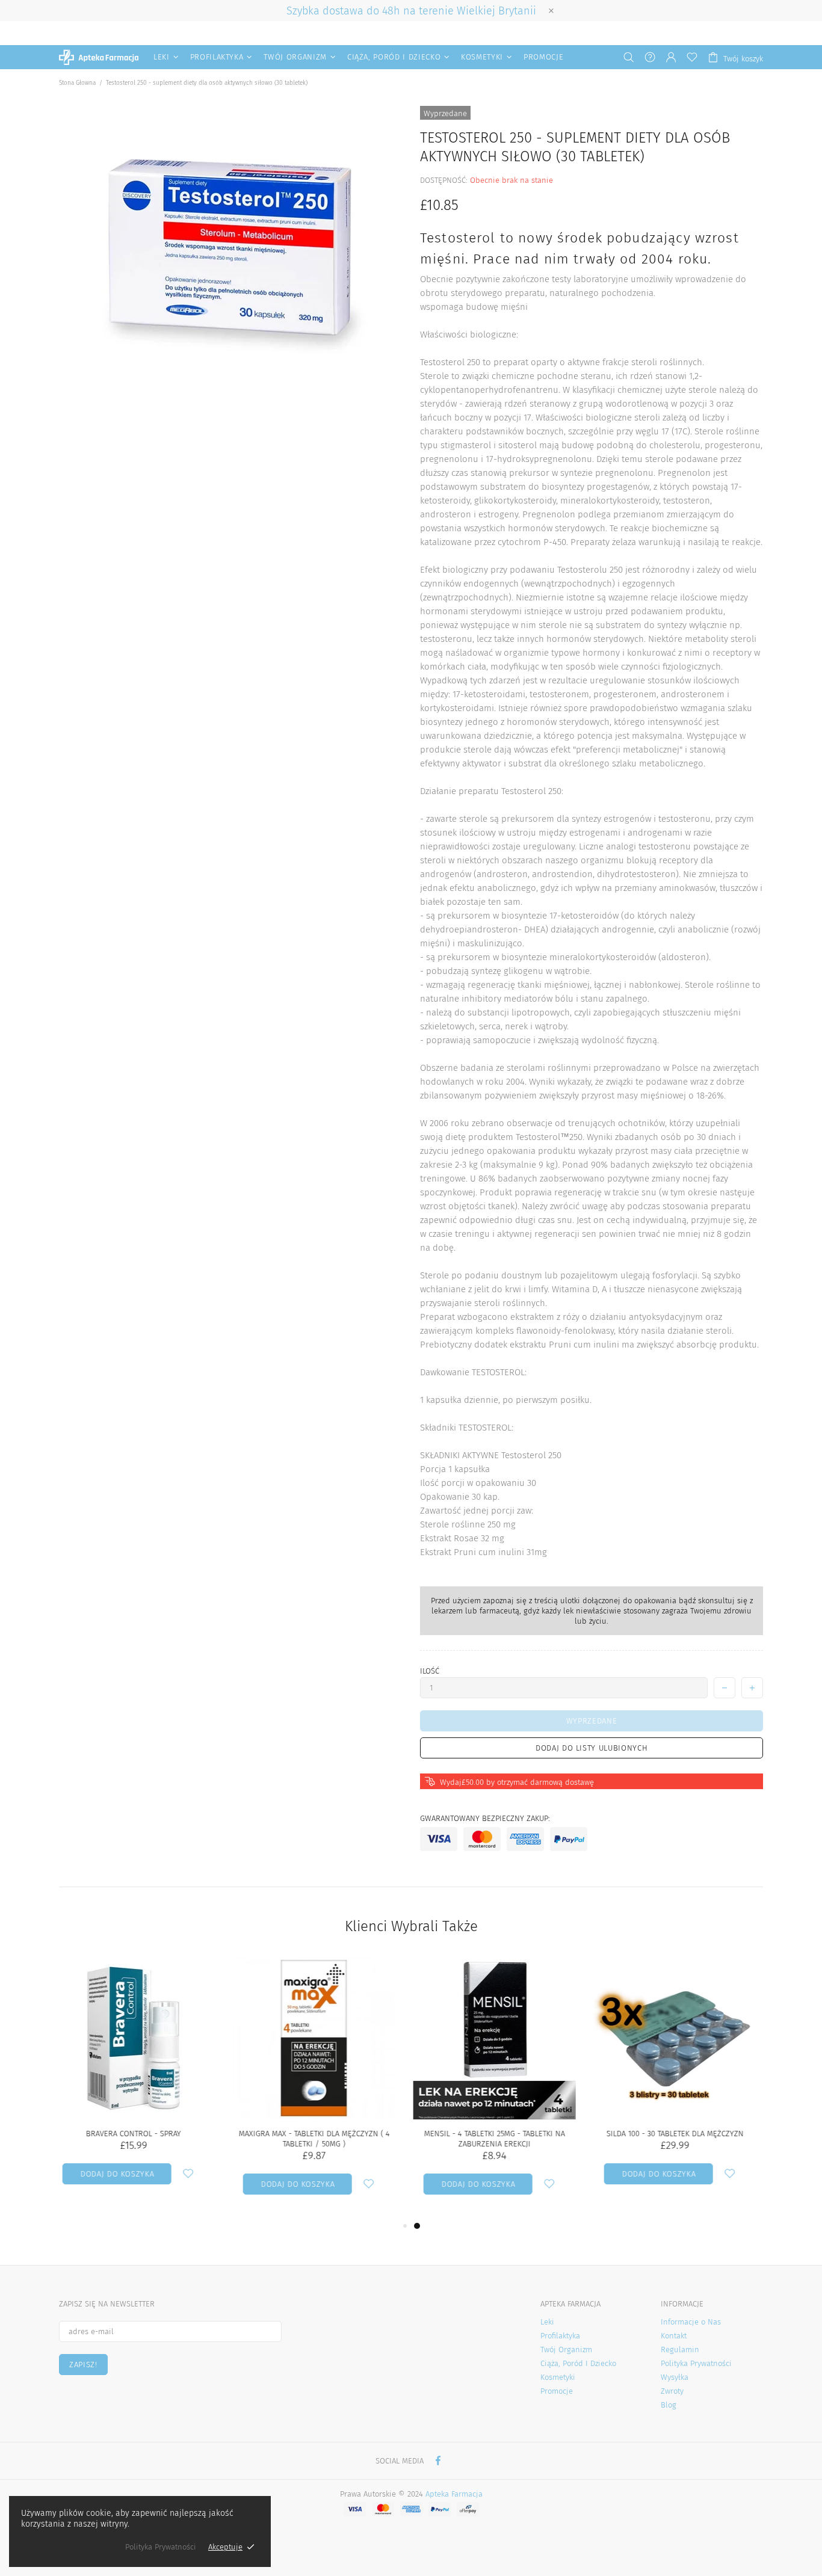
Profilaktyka (560, 2336)
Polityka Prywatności (696, 2363)
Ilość (430, 1671)
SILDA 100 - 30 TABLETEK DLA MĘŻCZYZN (321, 2134)
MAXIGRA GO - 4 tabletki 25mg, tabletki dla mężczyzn (501, 2139)
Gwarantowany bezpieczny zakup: (485, 1818)
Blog (669, 2405)
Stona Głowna (77, 83)
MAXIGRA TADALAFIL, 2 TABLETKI (682, 2134)
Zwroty (672, 2391)
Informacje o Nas (691, 2322)
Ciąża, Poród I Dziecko (578, 2363)
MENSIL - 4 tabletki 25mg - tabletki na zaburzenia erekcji (140, 2139)
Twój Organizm (566, 2350)
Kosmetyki (558, 2377)
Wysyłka (675, 2377)
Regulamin (680, 2350)
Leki (547, 2322)
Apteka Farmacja (99, 57)
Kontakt (674, 2336)
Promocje (557, 2391)
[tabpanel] (501, 2088)
